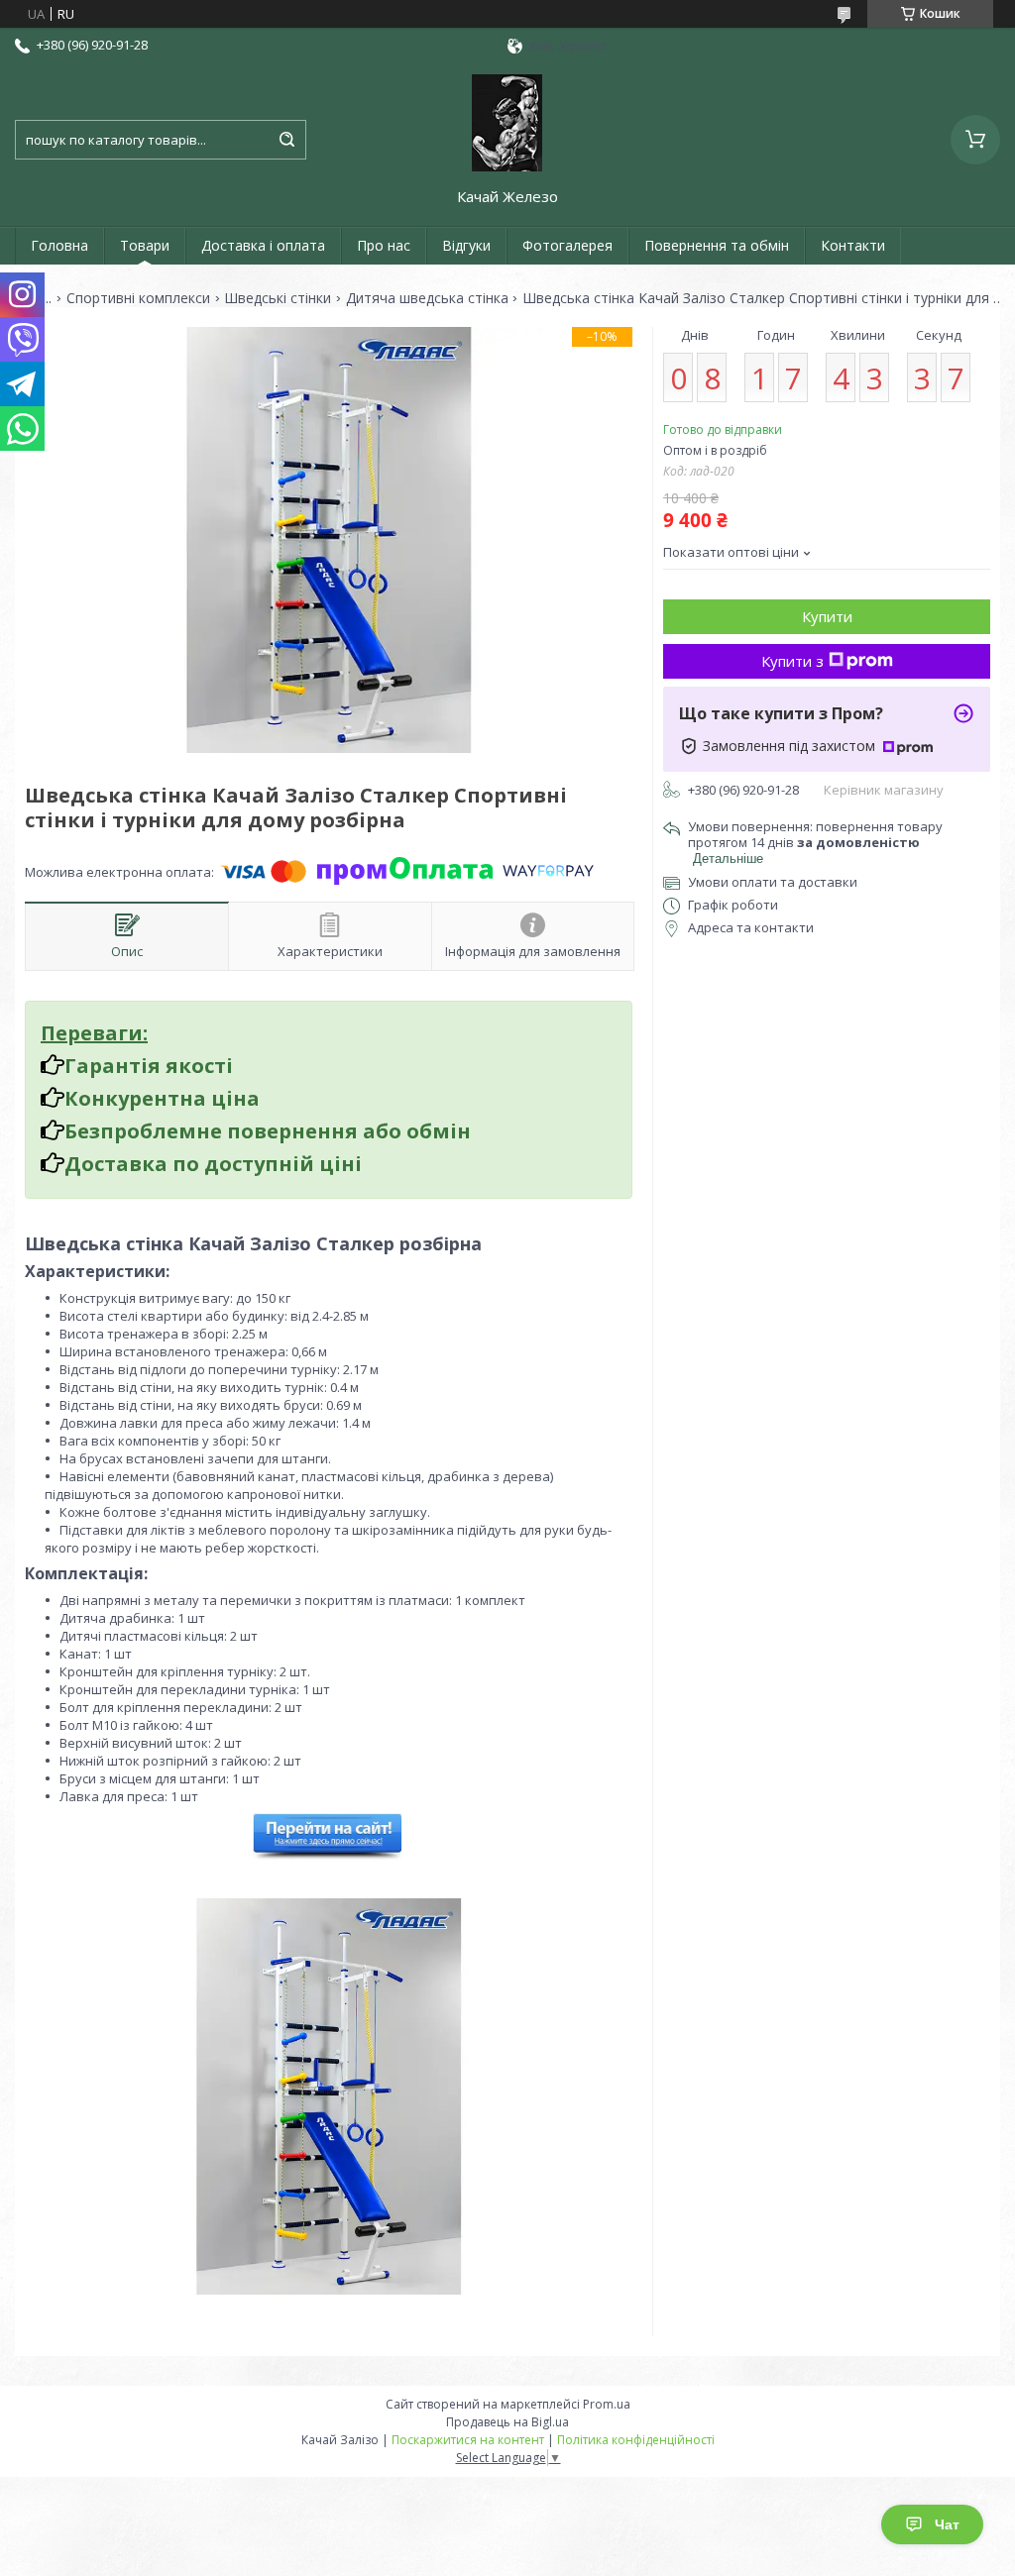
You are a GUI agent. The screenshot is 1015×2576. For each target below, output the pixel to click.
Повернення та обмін (717, 245)
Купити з (792, 661)
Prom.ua (607, 2404)
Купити (827, 616)
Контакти (853, 245)
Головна (59, 245)
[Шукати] (286, 140)
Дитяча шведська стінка (427, 298)
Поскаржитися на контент (468, 2440)
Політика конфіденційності (636, 2440)
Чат (947, 2524)
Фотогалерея (567, 245)
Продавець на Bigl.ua (507, 2422)
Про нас (384, 245)
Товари (145, 245)
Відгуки (466, 245)
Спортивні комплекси (138, 298)
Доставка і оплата (263, 245)
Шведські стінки (278, 298)
